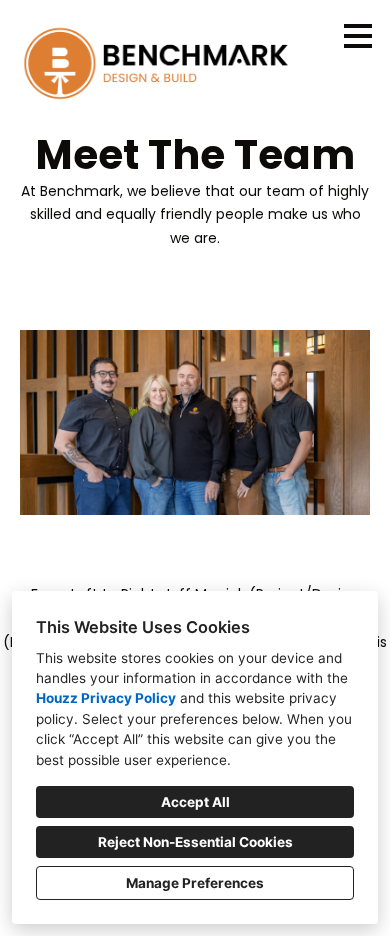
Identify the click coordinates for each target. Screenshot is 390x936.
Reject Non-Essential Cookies (195, 842)
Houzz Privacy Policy (106, 698)
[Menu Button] (358, 36)
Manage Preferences (195, 883)
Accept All (195, 802)
